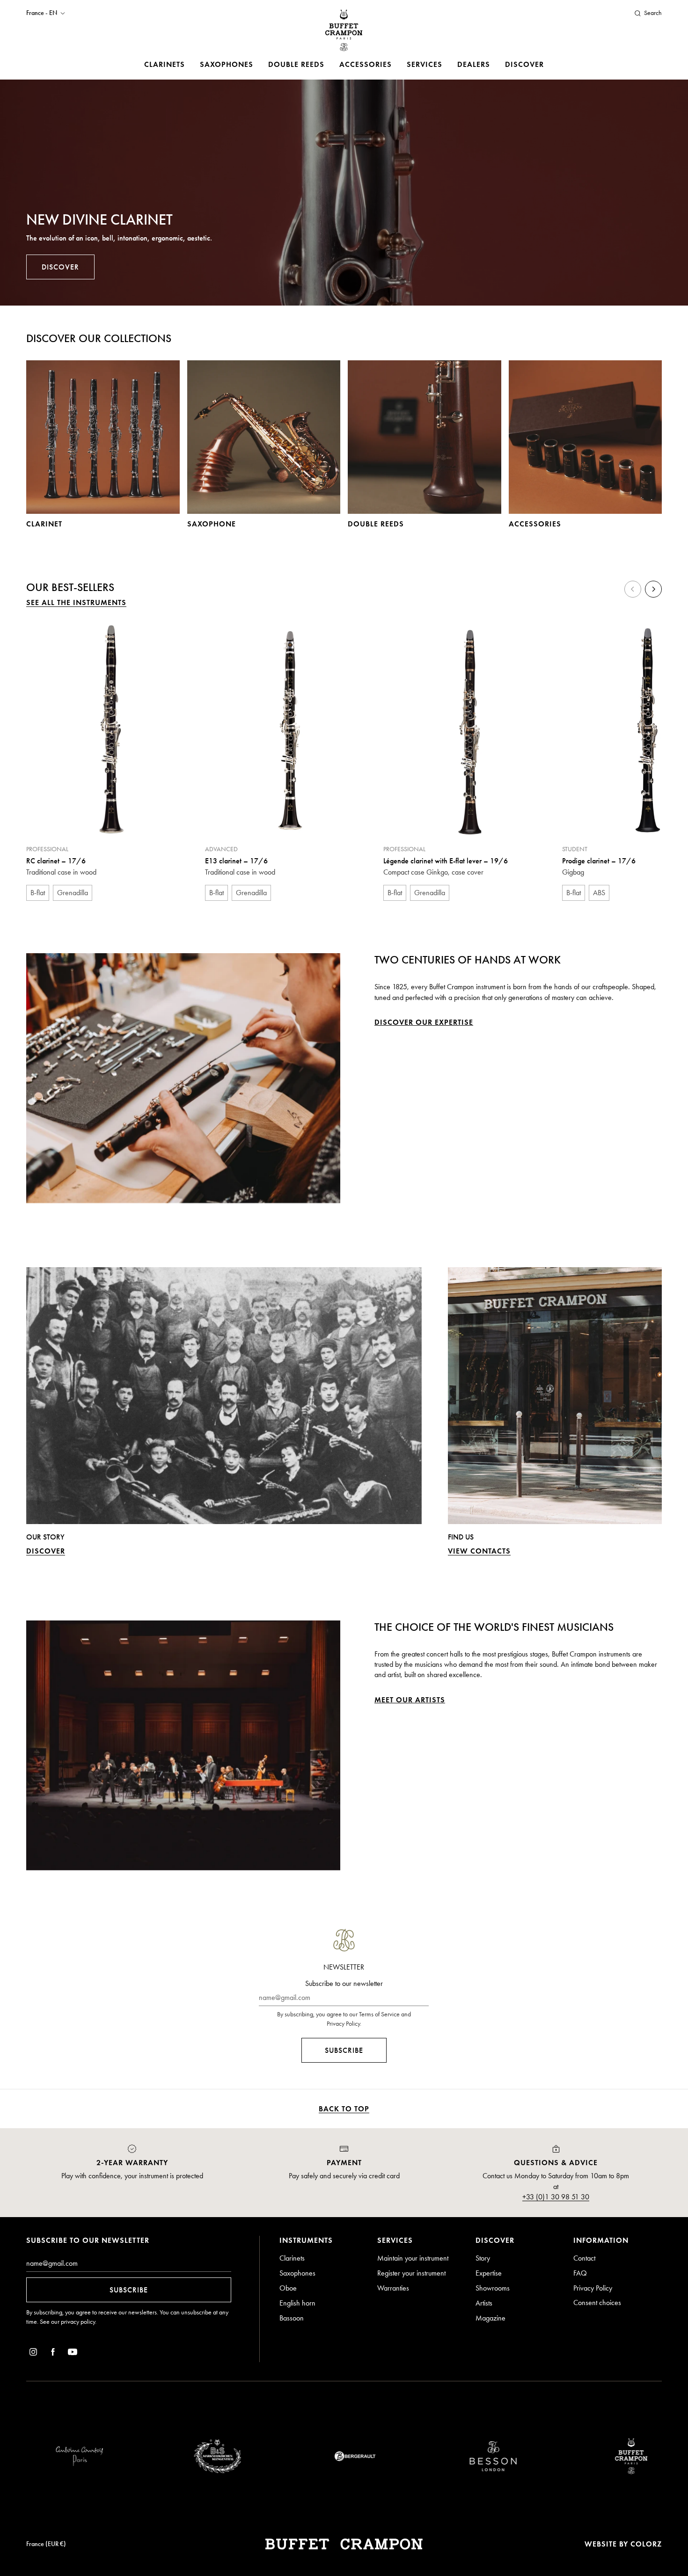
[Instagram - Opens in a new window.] (33, 2353)
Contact (584, 2258)
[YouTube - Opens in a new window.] (73, 2353)
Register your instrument (411, 2273)
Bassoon (292, 2318)
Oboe (288, 2288)
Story (483, 2258)
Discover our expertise (424, 1022)
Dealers (474, 64)
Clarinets (165, 64)
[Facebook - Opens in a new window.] (53, 2353)
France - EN (42, 13)
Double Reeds (296, 64)
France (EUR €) (46, 2544)
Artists (484, 2303)
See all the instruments (76, 602)
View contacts (479, 1551)
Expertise (489, 2273)
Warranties (393, 2288)
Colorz (646, 2544)
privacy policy (78, 2322)
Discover (524, 64)
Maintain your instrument (413, 2258)
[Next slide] (653, 589)
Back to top (344, 2109)
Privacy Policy (593, 2288)
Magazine (490, 2318)
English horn (297, 2303)
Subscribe (344, 2050)
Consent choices (597, 2302)
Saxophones (227, 64)
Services (425, 64)
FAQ (580, 2273)
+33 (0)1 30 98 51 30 (556, 2197)
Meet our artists (410, 1700)
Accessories (366, 64)
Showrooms (493, 2288)
